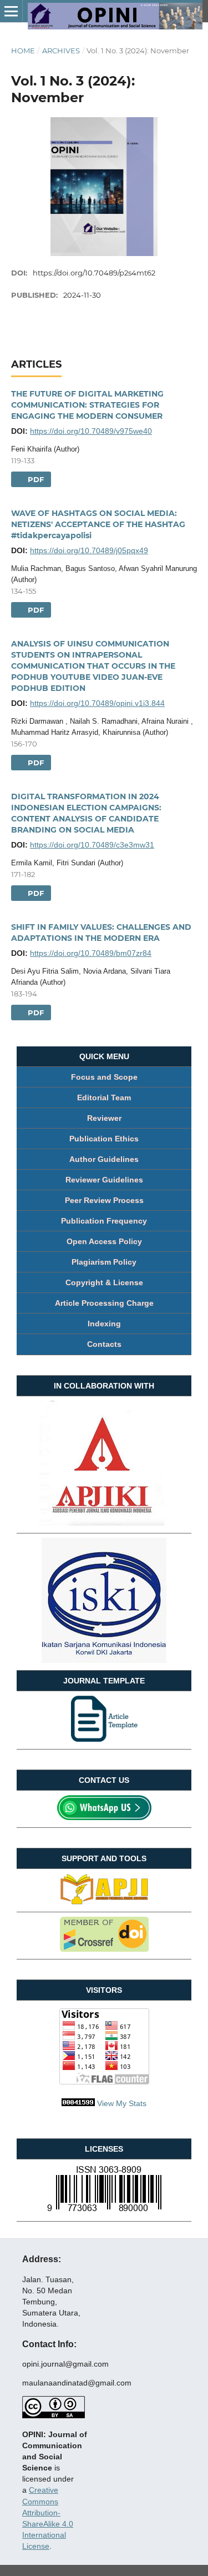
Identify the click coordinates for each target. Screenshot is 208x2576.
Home (23, 51)
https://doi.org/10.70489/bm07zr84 (91, 953)
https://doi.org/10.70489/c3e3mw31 (92, 845)
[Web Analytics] (78, 2103)
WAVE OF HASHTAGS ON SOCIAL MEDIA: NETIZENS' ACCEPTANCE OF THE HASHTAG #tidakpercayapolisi (98, 524)
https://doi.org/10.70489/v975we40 (91, 431)
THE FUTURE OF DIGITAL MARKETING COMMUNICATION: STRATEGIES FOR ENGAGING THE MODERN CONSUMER (87, 405)
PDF (35, 479)
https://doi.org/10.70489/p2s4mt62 (94, 273)
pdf (35, 763)
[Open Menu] (11, 11)
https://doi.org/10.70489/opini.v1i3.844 (97, 703)
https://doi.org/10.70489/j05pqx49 (89, 550)
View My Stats (122, 2103)
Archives (61, 51)
